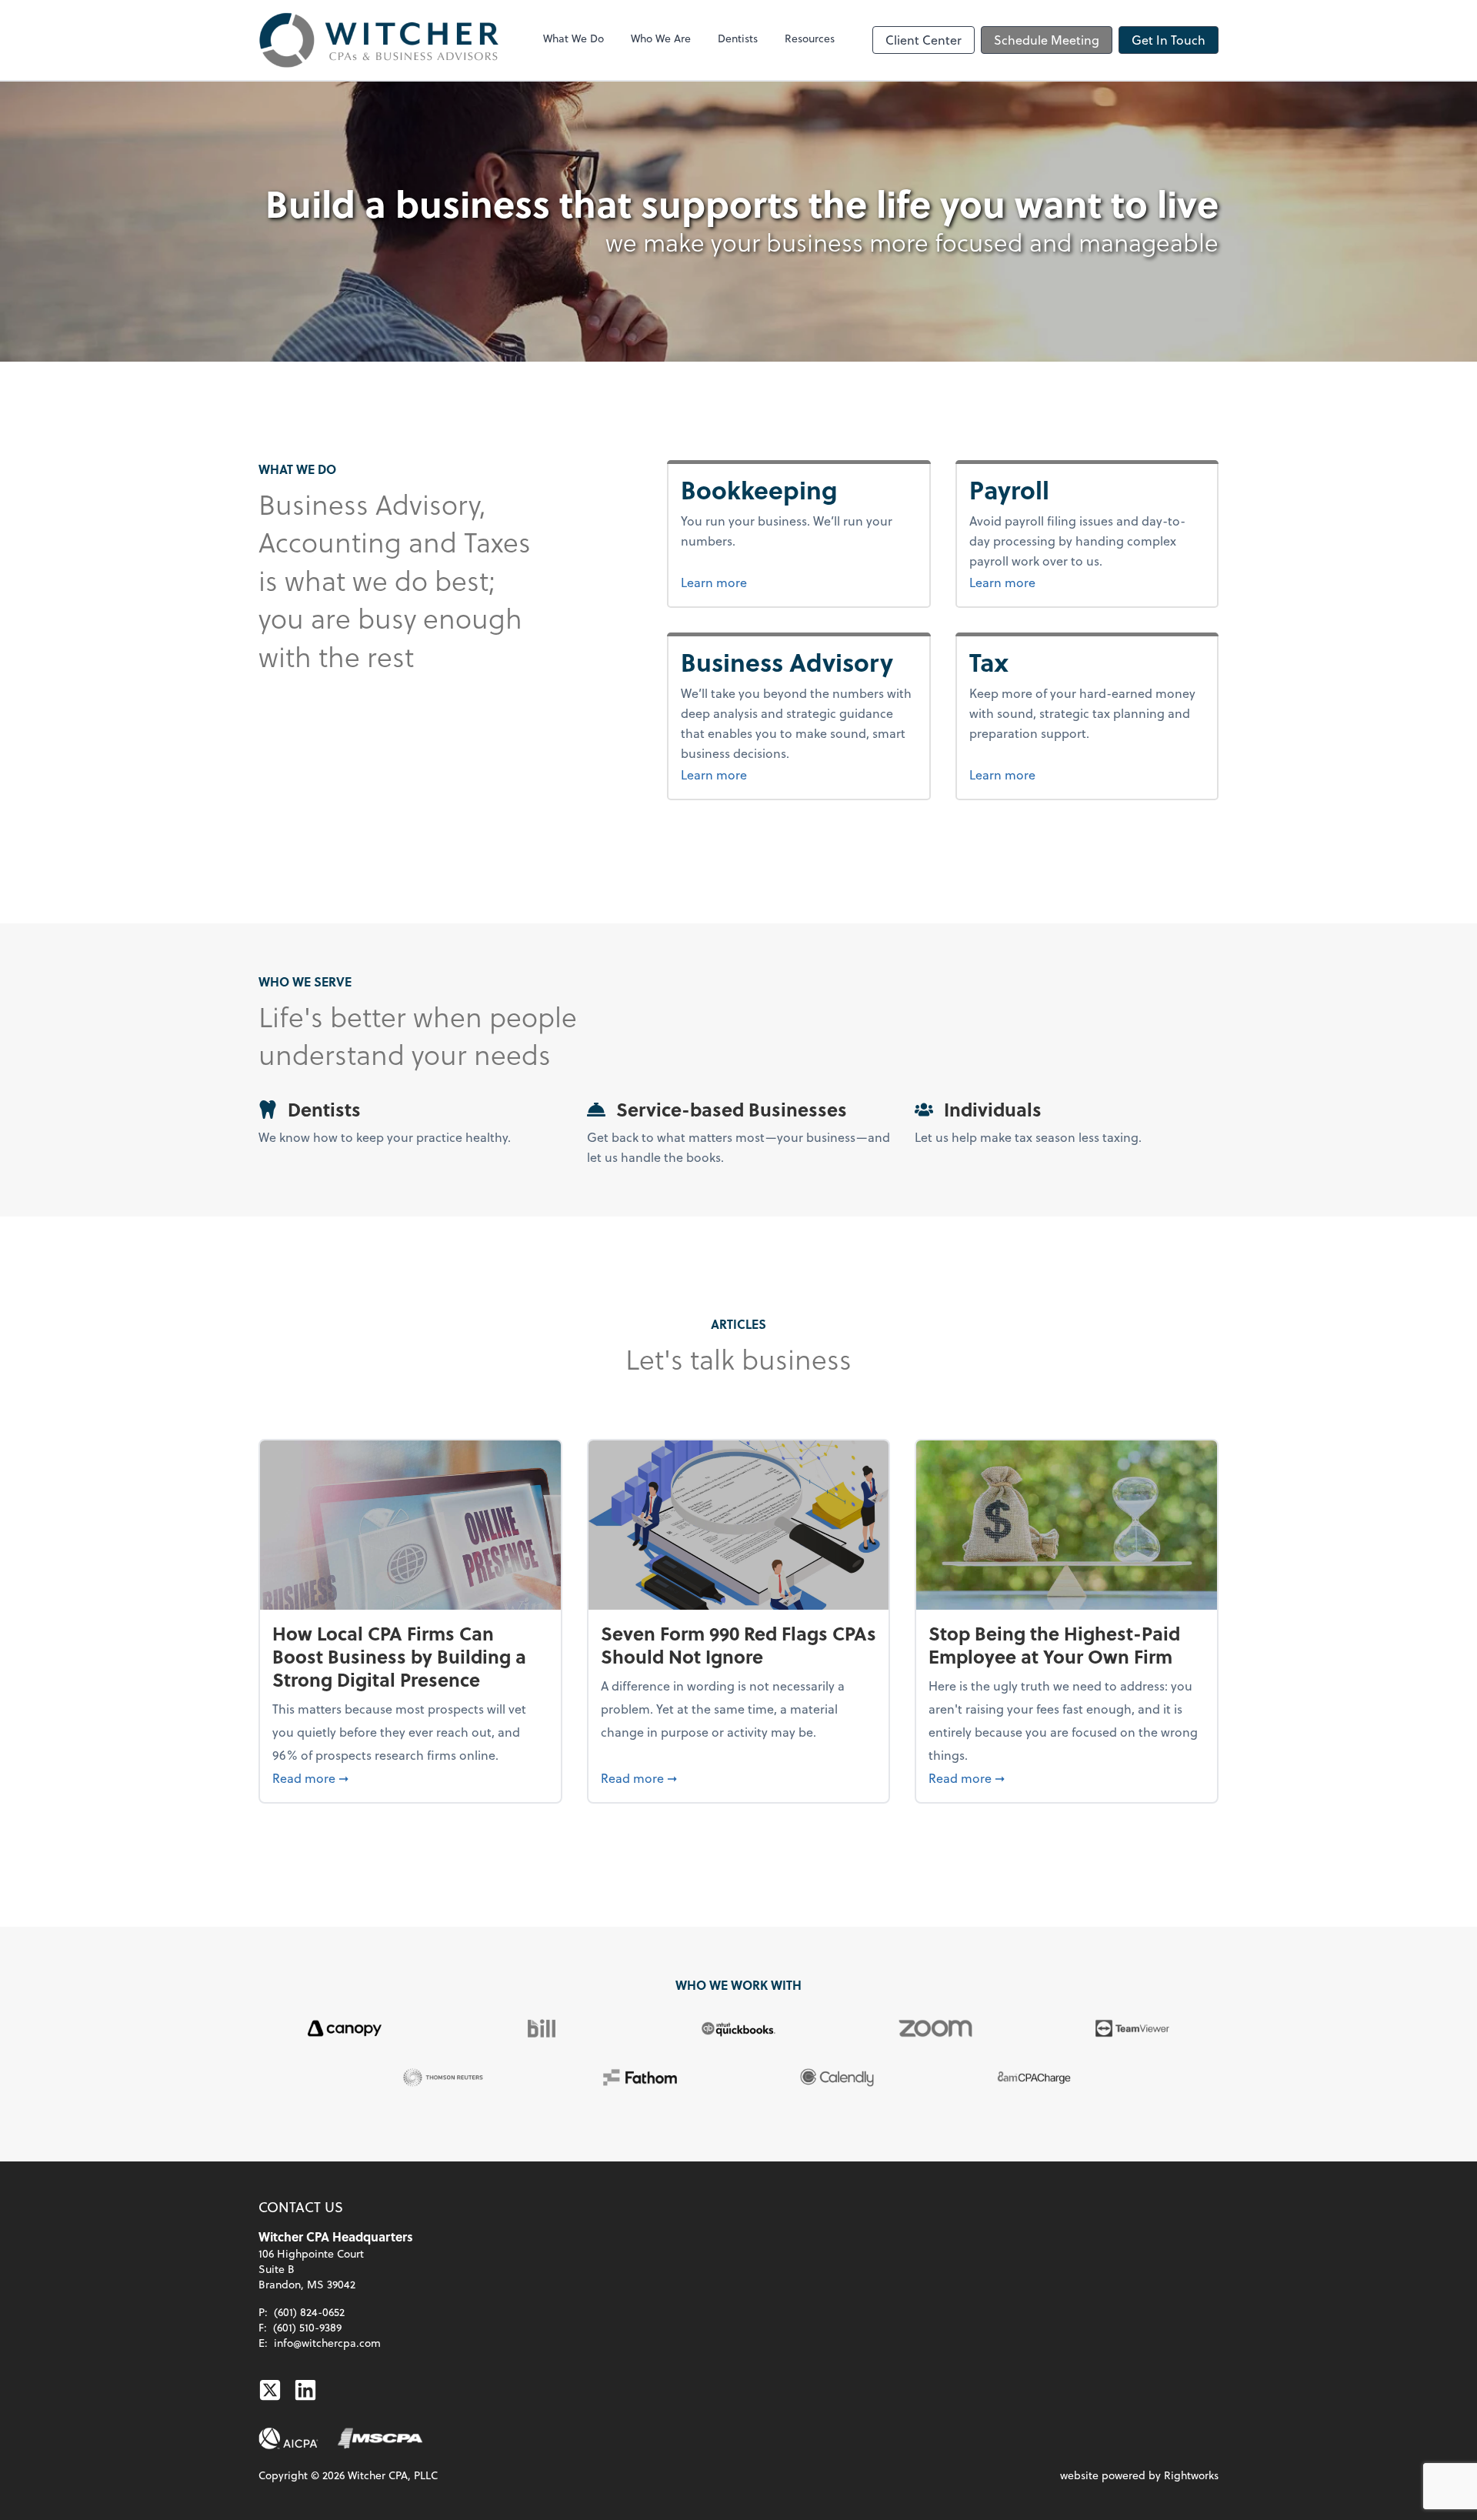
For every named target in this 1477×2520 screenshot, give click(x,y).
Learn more (772, 582)
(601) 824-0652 (309, 2312)
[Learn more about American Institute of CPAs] (288, 2438)
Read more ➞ (410, 1777)
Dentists (738, 38)
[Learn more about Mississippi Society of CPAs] (380, 2438)
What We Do (573, 38)
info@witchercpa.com (327, 2343)
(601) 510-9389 (307, 2327)
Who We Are (661, 38)
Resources (810, 38)
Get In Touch (1169, 40)
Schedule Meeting (1047, 40)
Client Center (924, 40)
